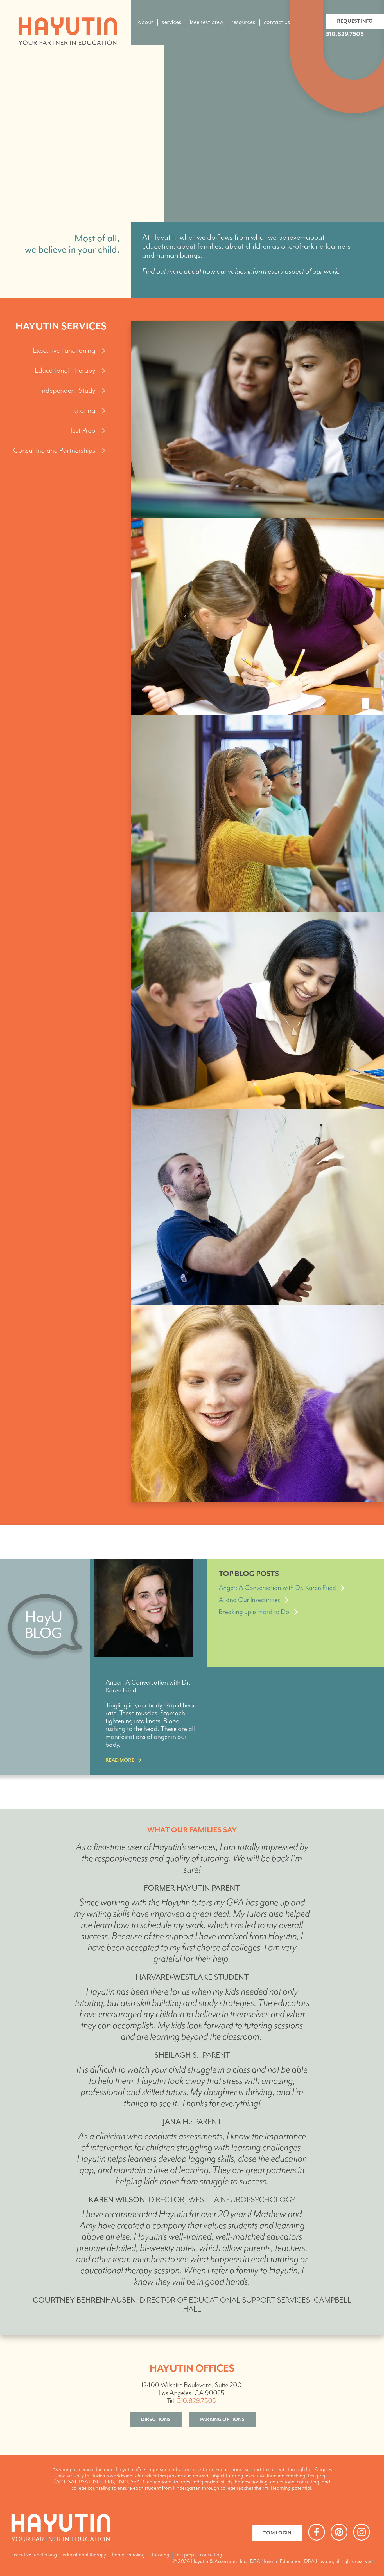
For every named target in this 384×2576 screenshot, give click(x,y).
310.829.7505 (345, 34)
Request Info (355, 21)
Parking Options (222, 2420)
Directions (156, 2420)
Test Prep (185, 2555)
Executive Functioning (34, 2555)
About (146, 22)
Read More (120, 1760)
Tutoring (161, 2555)
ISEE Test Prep (206, 22)
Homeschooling (128, 2555)
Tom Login (277, 2533)
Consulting (211, 2555)
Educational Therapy (84, 2555)
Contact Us (277, 22)
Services (171, 22)
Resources (243, 22)
